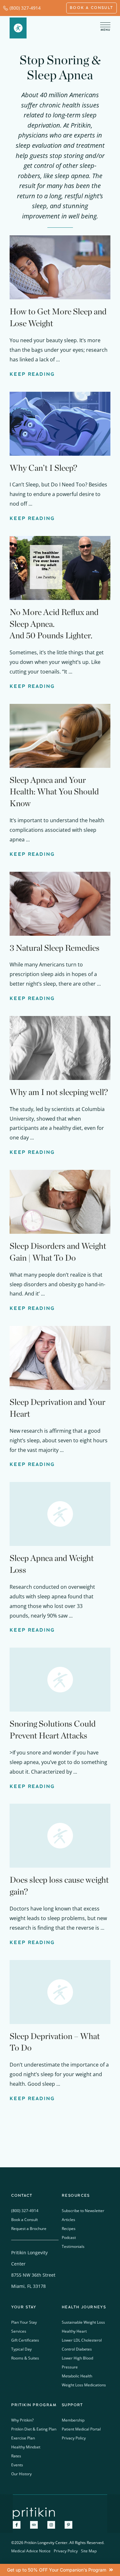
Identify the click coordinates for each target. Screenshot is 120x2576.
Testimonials (73, 2246)
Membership (73, 2420)
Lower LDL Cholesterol (82, 2340)
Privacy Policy (74, 2438)
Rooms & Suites (25, 2358)
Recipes (69, 2229)
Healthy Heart (74, 2331)
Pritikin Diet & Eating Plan (34, 2429)
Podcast (69, 2237)
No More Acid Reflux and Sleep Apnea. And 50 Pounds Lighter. (54, 624)
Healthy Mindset (26, 2447)
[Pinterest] (68, 2525)
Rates (16, 2456)
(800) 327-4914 (25, 8)
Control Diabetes (77, 2349)
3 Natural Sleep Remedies (55, 948)
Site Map (89, 2551)
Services (19, 2331)
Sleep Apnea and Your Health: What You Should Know (54, 792)
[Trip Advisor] (34, 2525)
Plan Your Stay (24, 2322)
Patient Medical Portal (81, 2429)
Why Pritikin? (22, 2420)
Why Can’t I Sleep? (43, 468)
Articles (68, 2220)
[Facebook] (17, 2525)
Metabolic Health (77, 2376)
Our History (21, 2474)
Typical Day (21, 2349)
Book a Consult (24, 2220)
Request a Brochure (29, 2229)
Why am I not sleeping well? (59, 1092)
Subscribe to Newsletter (83, 2211)
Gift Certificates (25, 2340)
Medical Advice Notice (31, 2551)
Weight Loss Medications (84, 2385)
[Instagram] (51, 2525)
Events (17, 2465)
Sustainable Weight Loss (83, 2322)
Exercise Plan (23, 2438)
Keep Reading (32, 374)
